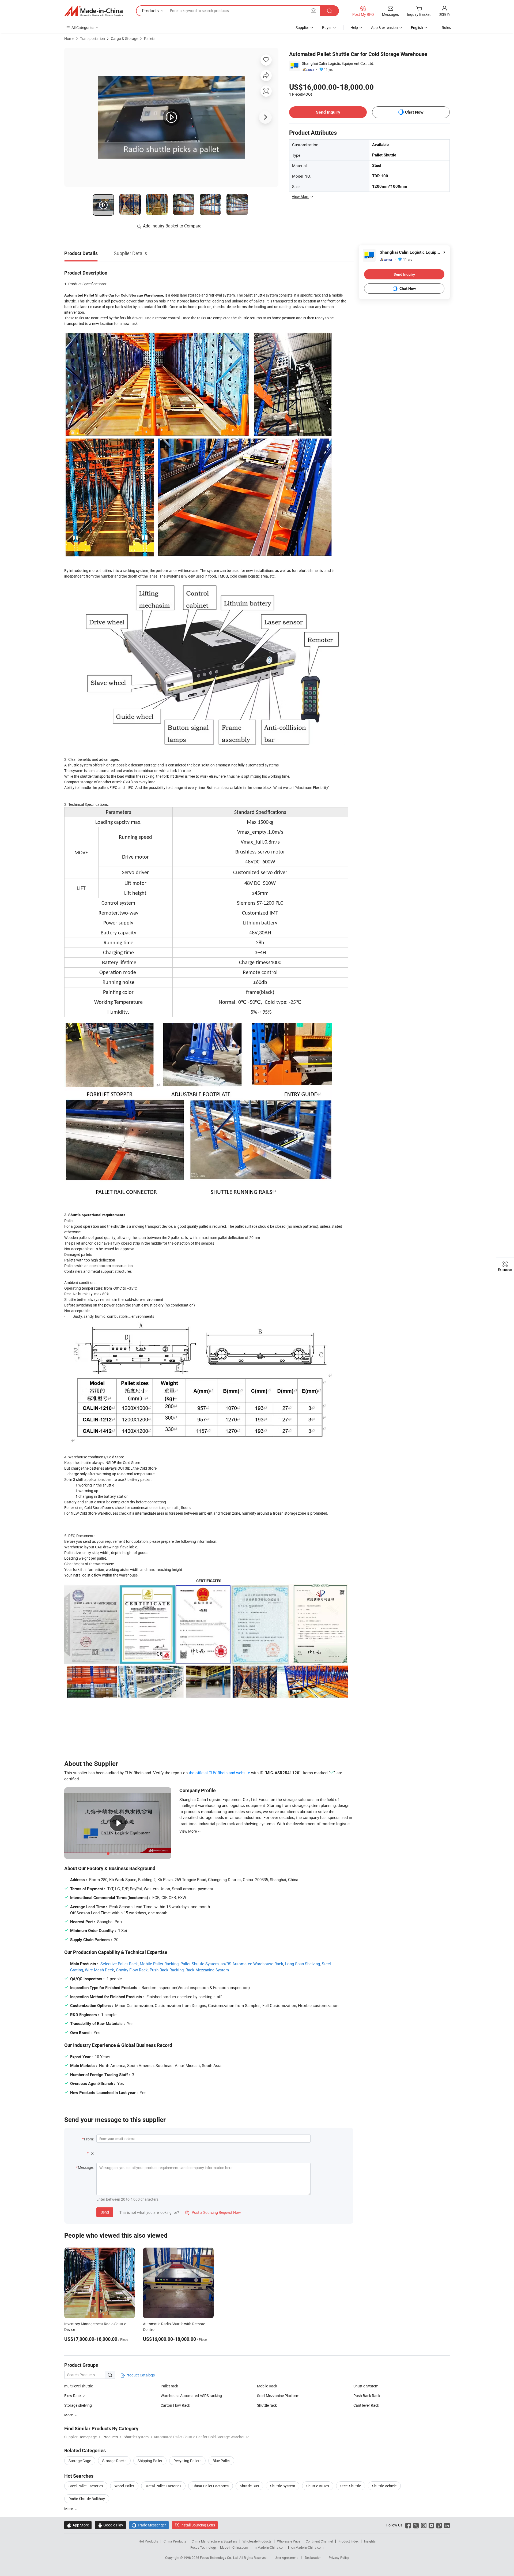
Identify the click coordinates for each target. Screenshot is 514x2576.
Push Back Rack (367, 2396)
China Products (175, 2541)
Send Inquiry (328, 112)
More (69, 2509)
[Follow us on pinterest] (439, 2525)
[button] (313, 11)
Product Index (348, 2541)
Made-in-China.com (234, 2547)
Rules (446, 27)
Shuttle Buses (318, 2486)
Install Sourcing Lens (198, 2525)
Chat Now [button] (414, 112)
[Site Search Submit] (330, 11)
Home (69, 38)
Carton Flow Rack (175, 2405)
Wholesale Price (289, 2541)
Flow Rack (73, 2396)
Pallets (150, 38)
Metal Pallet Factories (163, 2486)
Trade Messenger (149, 2525)
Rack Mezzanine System (207, 1970)
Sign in (444, 14)
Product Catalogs (140, 2375)
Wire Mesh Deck (99, 1970)
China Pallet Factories (211, 2486)
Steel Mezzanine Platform (278, 2396)
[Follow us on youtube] (431, 2525)
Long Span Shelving (303, 1964)
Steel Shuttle (351, 2486)
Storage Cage (80, 2461)
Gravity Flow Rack (132, 1970)
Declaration (313, 2558)
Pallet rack (169, 2386)
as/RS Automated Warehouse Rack (252, 1964)
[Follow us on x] (416, 2525)
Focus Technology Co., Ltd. (220, 2558)
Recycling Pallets (187, 2461)
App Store (78, 2525)
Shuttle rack (267, 2405)
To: (91, 2153)
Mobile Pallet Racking (159, 1964)
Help (354, 27)
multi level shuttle (79, 2386)
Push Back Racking (167, 1970)
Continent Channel (319, 2541)
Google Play (110, 2525)
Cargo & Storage (124, 38)
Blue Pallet (221, 2461)
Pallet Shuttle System (200, 1964)
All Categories (83, 27)
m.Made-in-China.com (270, 2547)
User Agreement (286, 2558)
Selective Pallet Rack (119, 1964)
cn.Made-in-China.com (307, 2547)
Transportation (92, 38)
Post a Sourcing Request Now (213, 2212)
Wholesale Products (257, 2541)
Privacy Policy (339, 2558)
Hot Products (148, 2541)
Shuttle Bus (249, 2486)
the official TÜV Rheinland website (219, 1773)
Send (105, 2212)
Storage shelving (78, 2405)
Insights (370, 2541)
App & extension (384, 27)
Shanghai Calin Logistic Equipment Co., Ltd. (338, 63)
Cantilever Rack (366, 2405)
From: (89, 2139)
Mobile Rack (267, 2386)
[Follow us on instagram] (424, 2525)
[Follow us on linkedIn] (447, 2525)
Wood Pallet (124, 2486)
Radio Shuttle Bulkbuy (87, 2499)
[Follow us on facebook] (408, 2525)
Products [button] (150, 11)
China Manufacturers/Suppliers (214, 2541)
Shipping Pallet (150, 2461)
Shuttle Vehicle (384, 2486)
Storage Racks (114, 2461)
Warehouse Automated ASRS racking (191, 2396)
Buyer (327, 27)
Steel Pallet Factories (86, 2486)
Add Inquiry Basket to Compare (172, 226)
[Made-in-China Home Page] (93, 11)
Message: (86, 2167)
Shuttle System (366, 2386)
